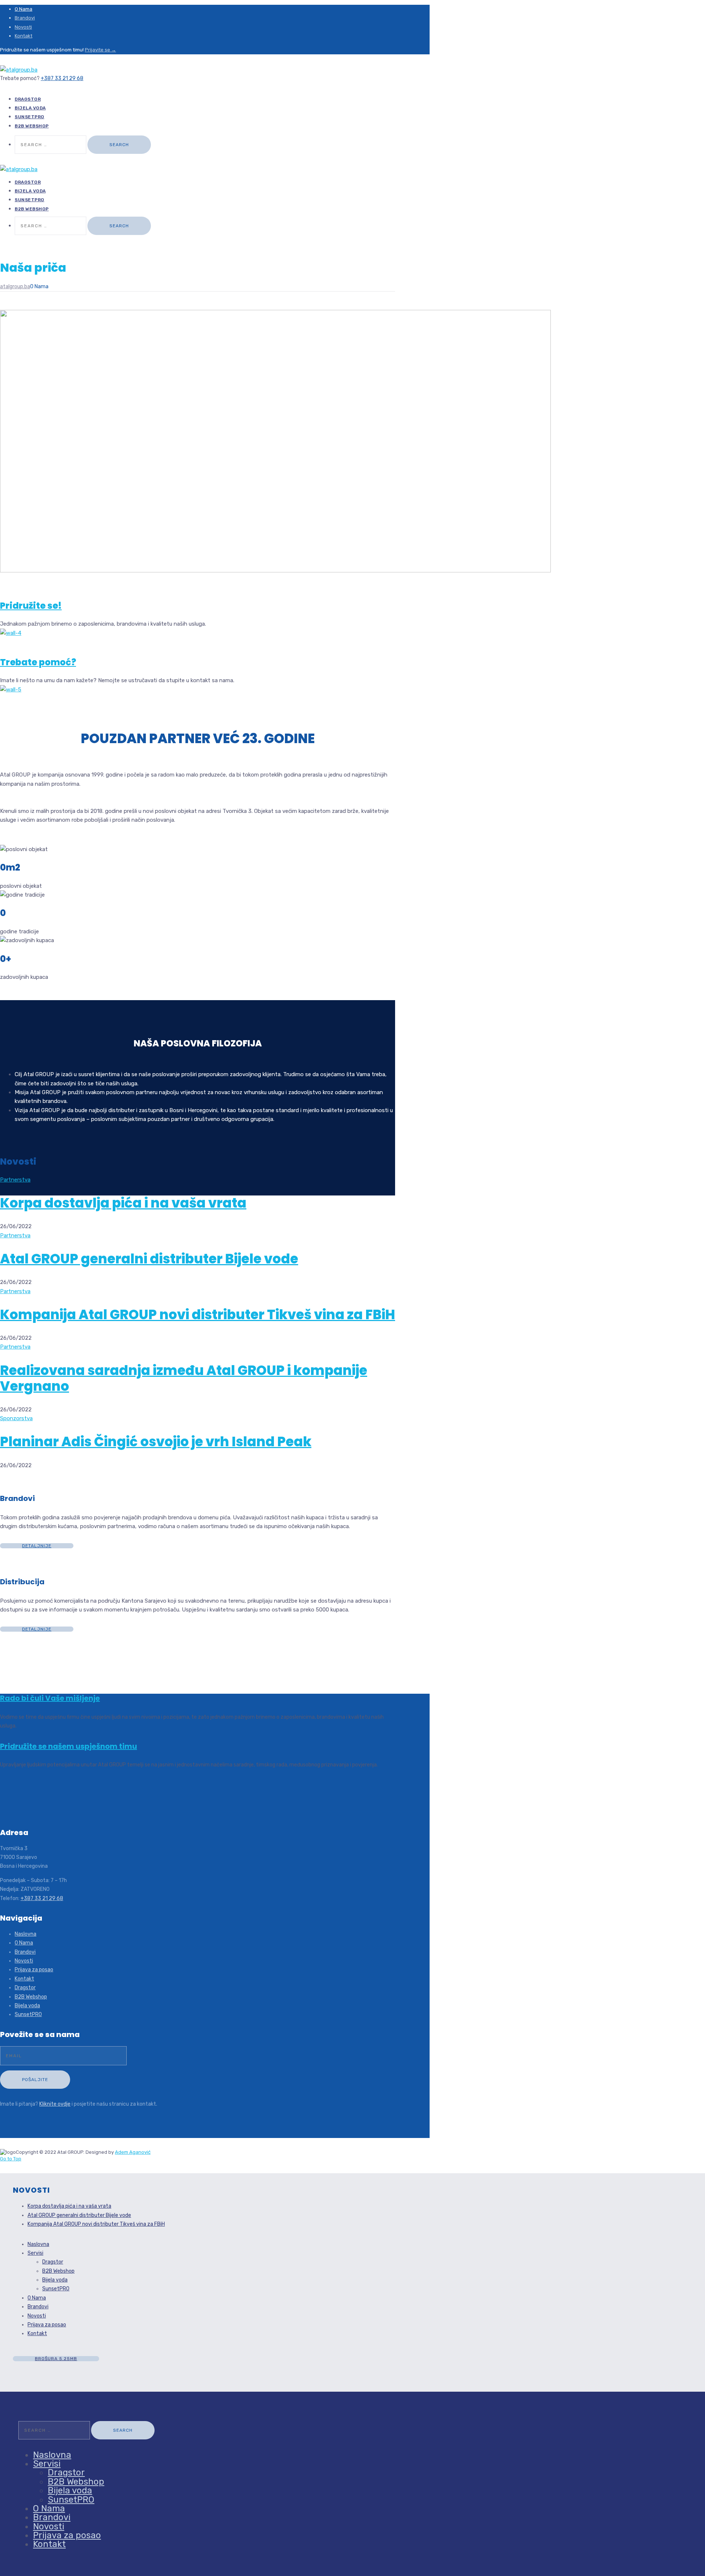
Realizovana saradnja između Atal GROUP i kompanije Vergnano (184, 1378)
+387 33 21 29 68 (62, 78)
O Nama (23, 9)
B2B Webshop (32, 126)
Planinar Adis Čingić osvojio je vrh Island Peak (156, 1442)
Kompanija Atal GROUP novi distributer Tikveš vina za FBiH (198, 1315)
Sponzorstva (16, 1418)
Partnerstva (15, 1180)
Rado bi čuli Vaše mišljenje (50, 1698)
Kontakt (23, 36)
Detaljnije (37, 1546)
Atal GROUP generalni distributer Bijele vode (149, 1259)
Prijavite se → (100, 50)
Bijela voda (27, 2006)
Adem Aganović (133, 2152)
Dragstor (25, 1988)
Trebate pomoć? (38, 662)
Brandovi (25, 18)
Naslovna (26, 1934)
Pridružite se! (31, 606)
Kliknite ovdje (55, 2104)
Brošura (56, 2359)
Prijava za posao (34, 1970)
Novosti (23, 27)
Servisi (35, 2253)
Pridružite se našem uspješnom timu (68, 1746)
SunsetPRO (28, 2014)
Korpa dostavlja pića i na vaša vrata (123, 1203)
